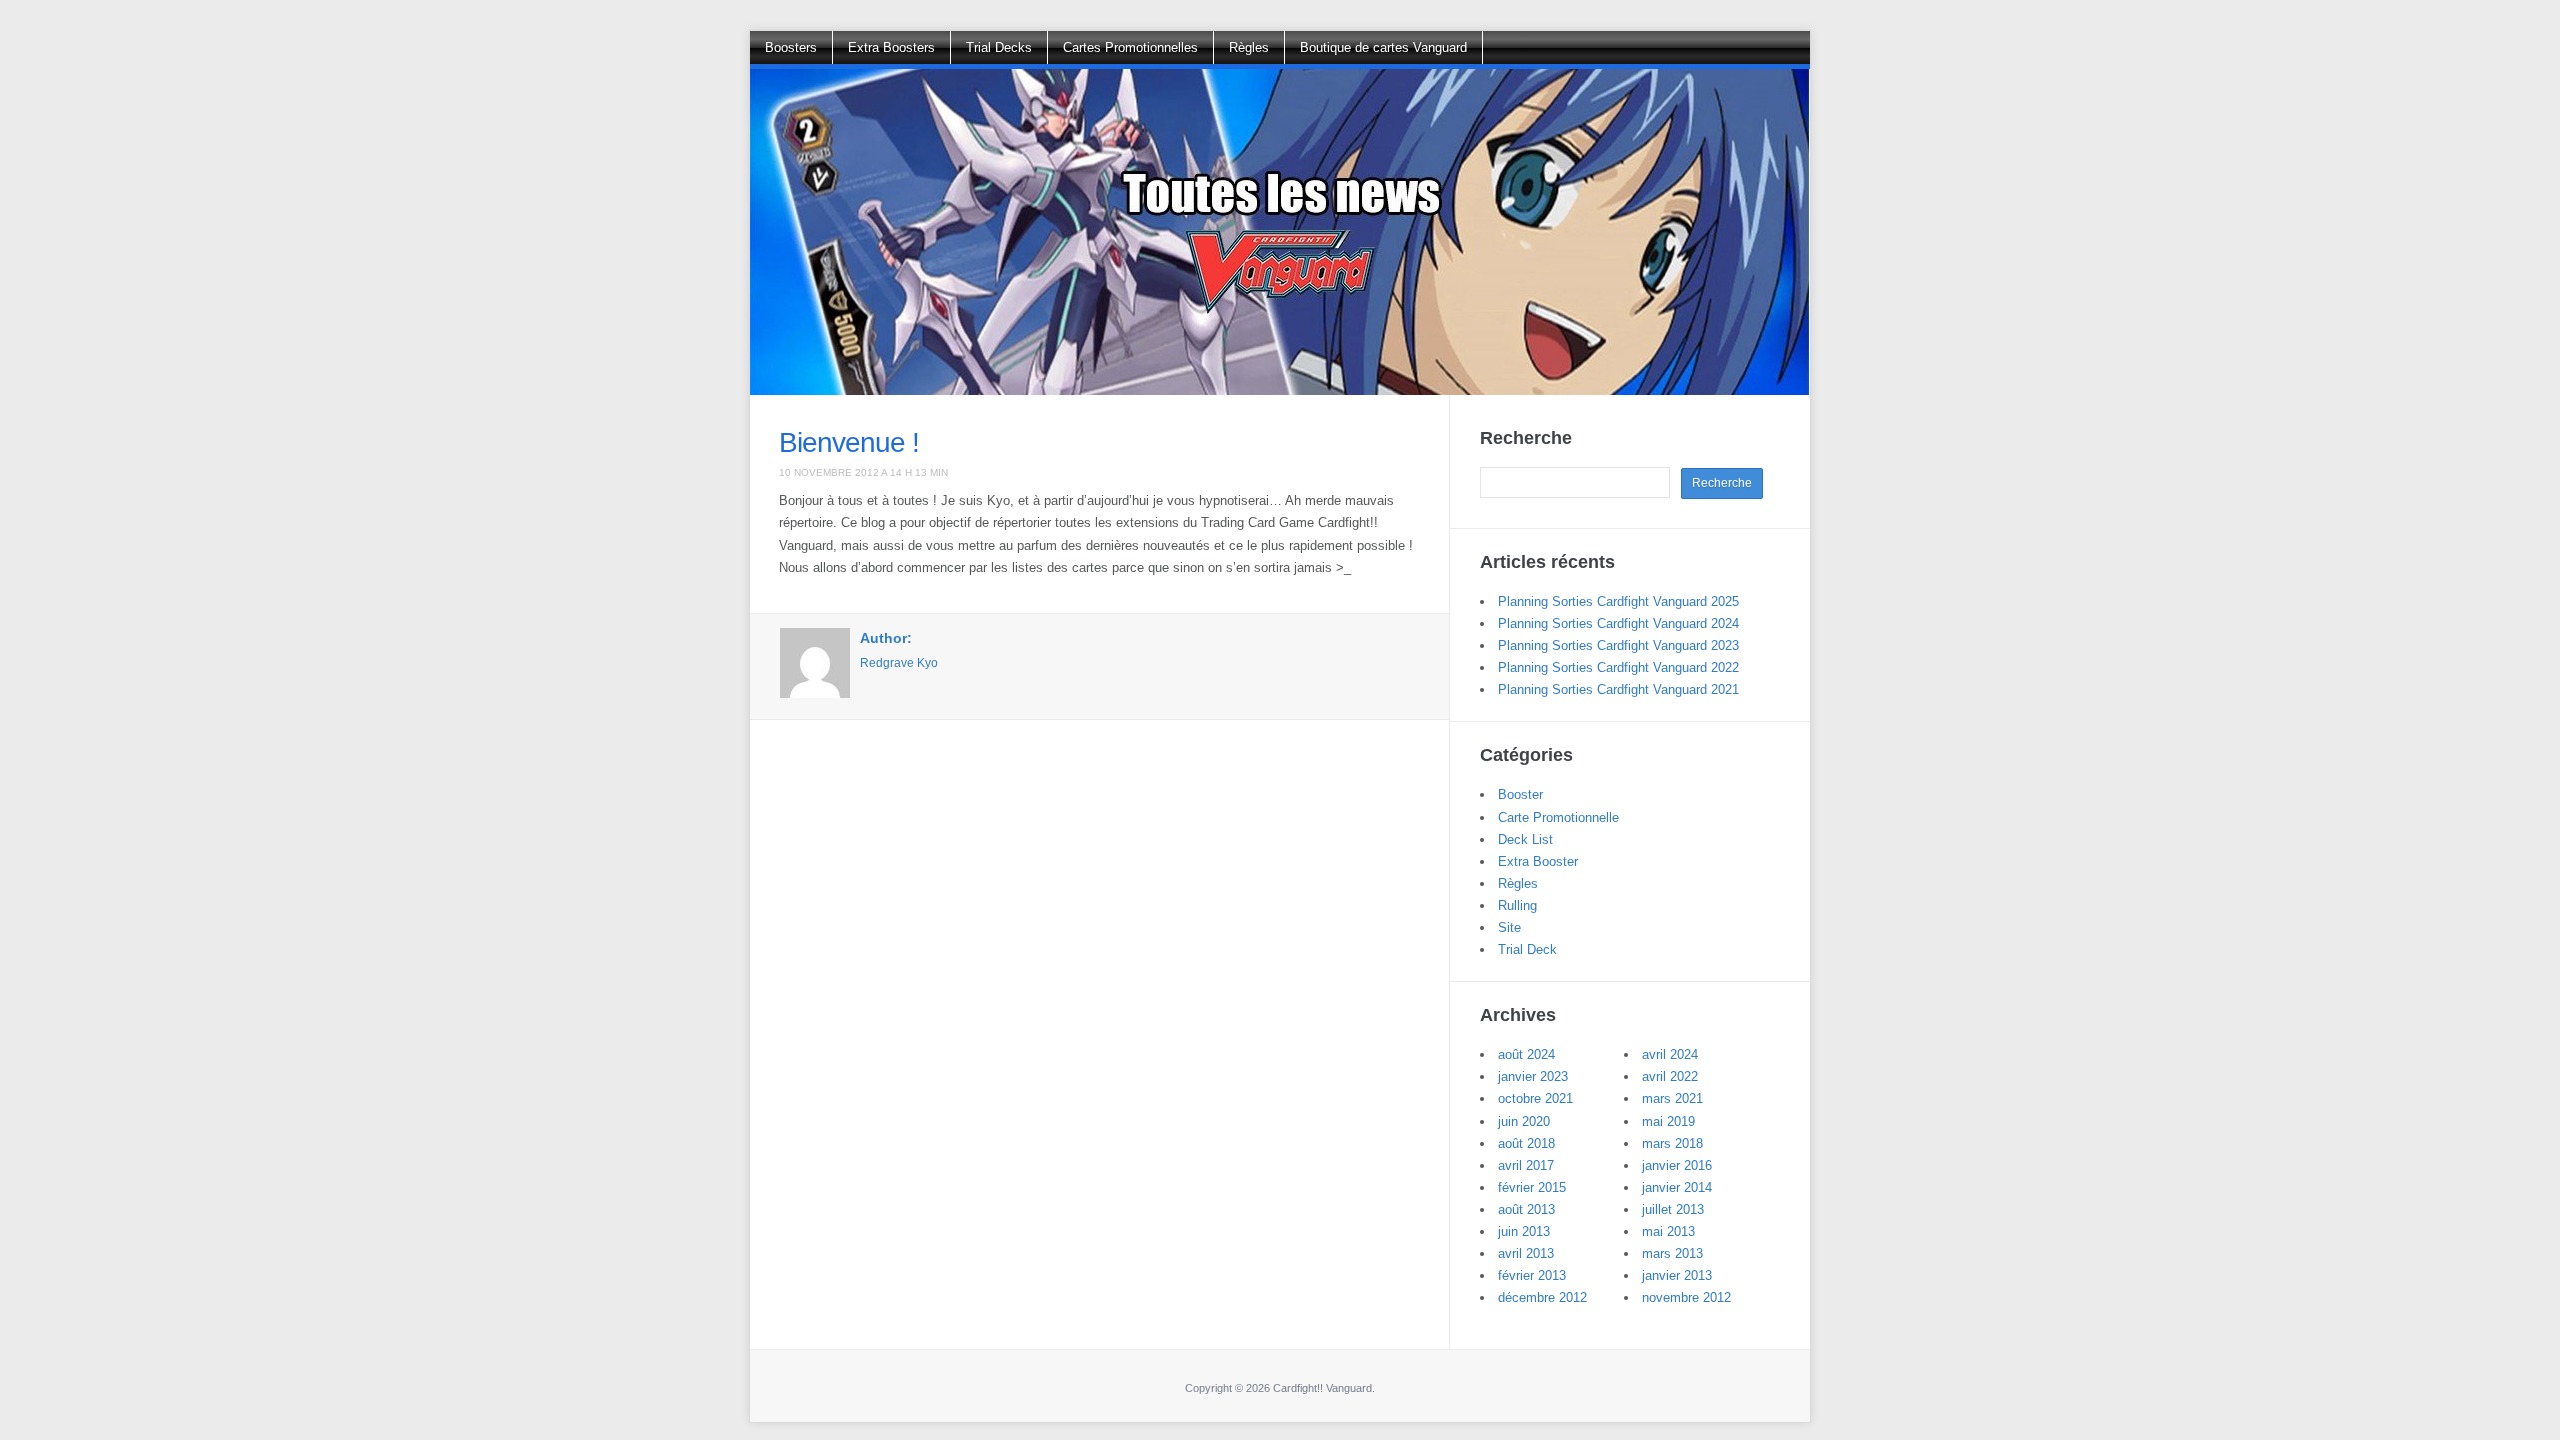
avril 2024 (1670, 1054)
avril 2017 (1526, 1165)
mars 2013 (1672, 1253)
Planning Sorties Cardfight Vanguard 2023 (1618, 645)
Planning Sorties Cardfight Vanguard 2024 (1618, 623)
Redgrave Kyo (899, 663)
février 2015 (1532, 1187)
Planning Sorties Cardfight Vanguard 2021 (1618, 689)
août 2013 (1526, 1209)
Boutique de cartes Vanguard (1383, 47)
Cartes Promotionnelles (1130, 47)
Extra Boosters (891, 47)
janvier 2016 (1677, 1165)
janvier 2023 (1533, 1076)
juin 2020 (1524, 1121)
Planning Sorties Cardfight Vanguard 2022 (1618, 667)
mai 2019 (1668, 1121)
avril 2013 (1526, 1253)
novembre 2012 (1686, 1297)
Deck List (1525, 839)
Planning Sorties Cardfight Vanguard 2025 (1618, 601)
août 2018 (1526, 1143)
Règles (1249, 47)
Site (1509, 927)
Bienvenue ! (849, 442)
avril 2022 (1670, 1076)
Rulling (1517, 905)
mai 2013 (1668, 1231)
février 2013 (1532, 1275)
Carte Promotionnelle (1558, 817)
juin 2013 (1524, 1231)
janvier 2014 (1677, 1187)
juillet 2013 (1673, 1209)
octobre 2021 (1535, 1098)
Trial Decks (999, 47)
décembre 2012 (1542, 1297)
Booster (1520, 794)
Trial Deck (1527, 949)
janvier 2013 (1677, 1275)
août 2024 (1526, 1054)
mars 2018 (1672, 1143)
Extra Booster (1538, 861)
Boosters (791, 47)
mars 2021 (1672, 1098)
